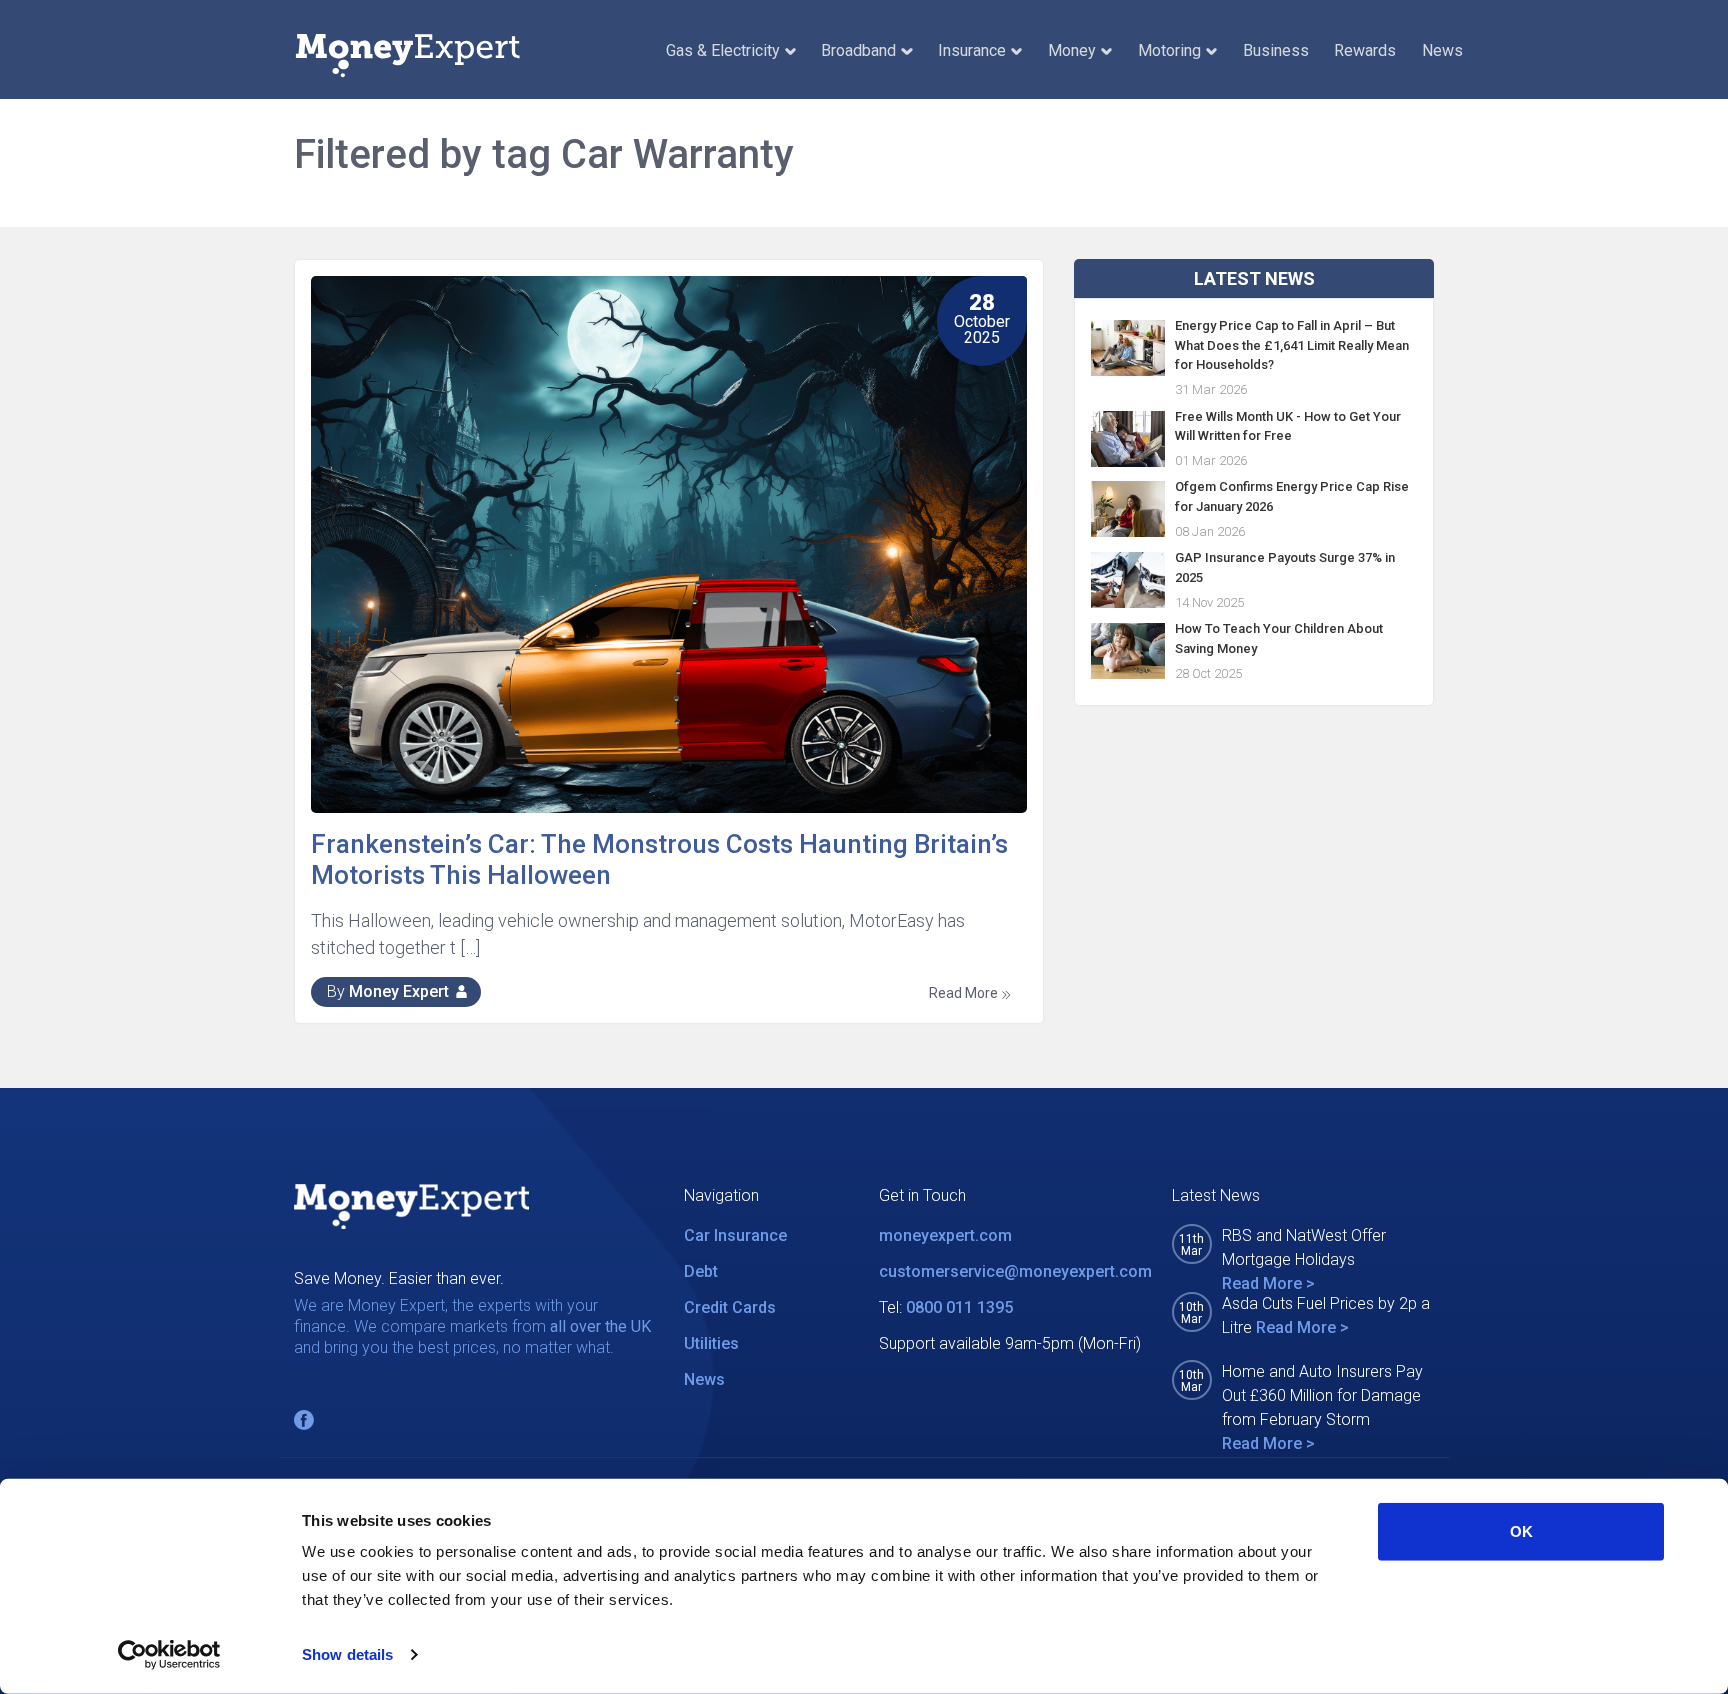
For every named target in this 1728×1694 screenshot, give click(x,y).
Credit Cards (730, 1307)
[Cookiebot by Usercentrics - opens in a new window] (169, 1655)
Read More (965, 993)
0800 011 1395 (959, 1307)
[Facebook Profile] (304, 1420)
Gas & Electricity (723, 50)
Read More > (1268, 1283)
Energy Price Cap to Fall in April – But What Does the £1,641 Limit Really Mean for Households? (1292, 345)
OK (1521, 1531)
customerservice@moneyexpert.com (1015, 1271)
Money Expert (399, 991)
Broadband (858, 50)
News (1442, 50)
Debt (701, 1271)
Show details (347, 1654)
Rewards (1365, 50)
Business (1276, 50)
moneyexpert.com (945, 1235)
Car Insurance (735, 1235)
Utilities (711, 1343)
